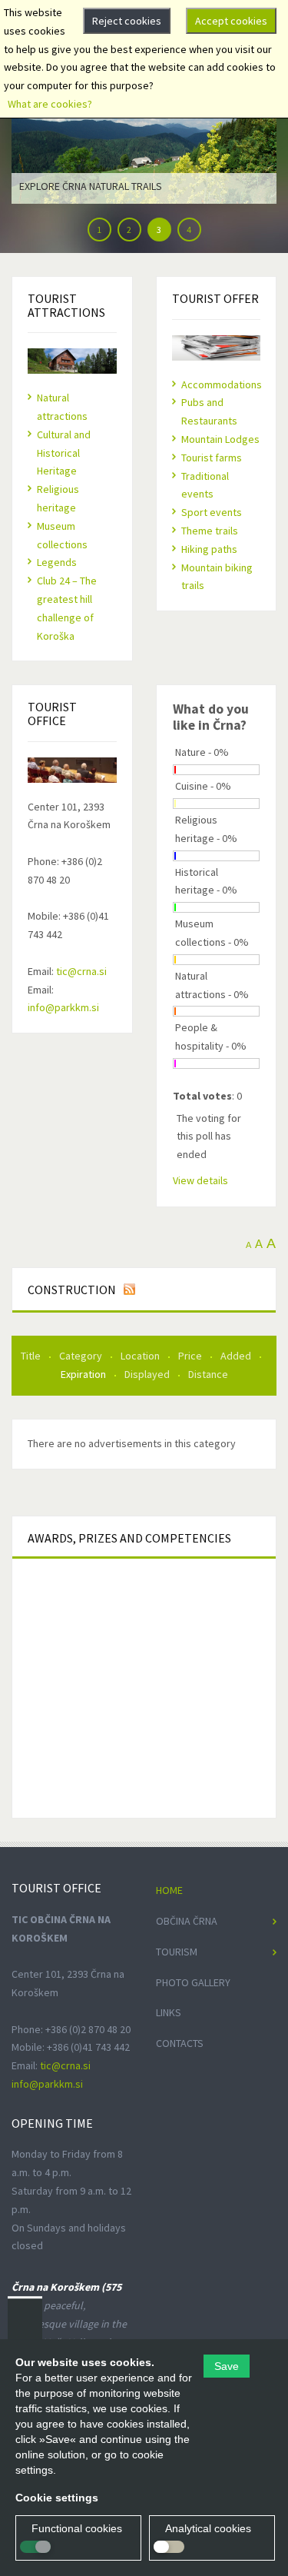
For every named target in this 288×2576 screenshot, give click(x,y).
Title (32, 1356)
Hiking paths (209, 549)
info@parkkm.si (63, 1007)
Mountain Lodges (220, 439)
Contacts (180, 2043)
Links (169, 2012)
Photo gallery (193, 1982)
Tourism (177, 1952)
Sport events (212, 512)
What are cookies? (50, 104)
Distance (208, 1374)
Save (227, 2366)
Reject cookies (127, 21)
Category (82, 1356)
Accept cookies (231, 21)
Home (169, 1890)
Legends (57, 562)
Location (141, 1356)
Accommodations (222, 384)
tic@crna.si (81, 971)
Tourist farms (212, 458)
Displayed (148, 1374)
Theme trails (210, 531)
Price (191, 1356)
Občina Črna (187, 1921)
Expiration (84, 1374)
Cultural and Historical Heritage (64, 453)
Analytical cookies (208, 2528)
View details (200, 1180)
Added (237, 1356)
